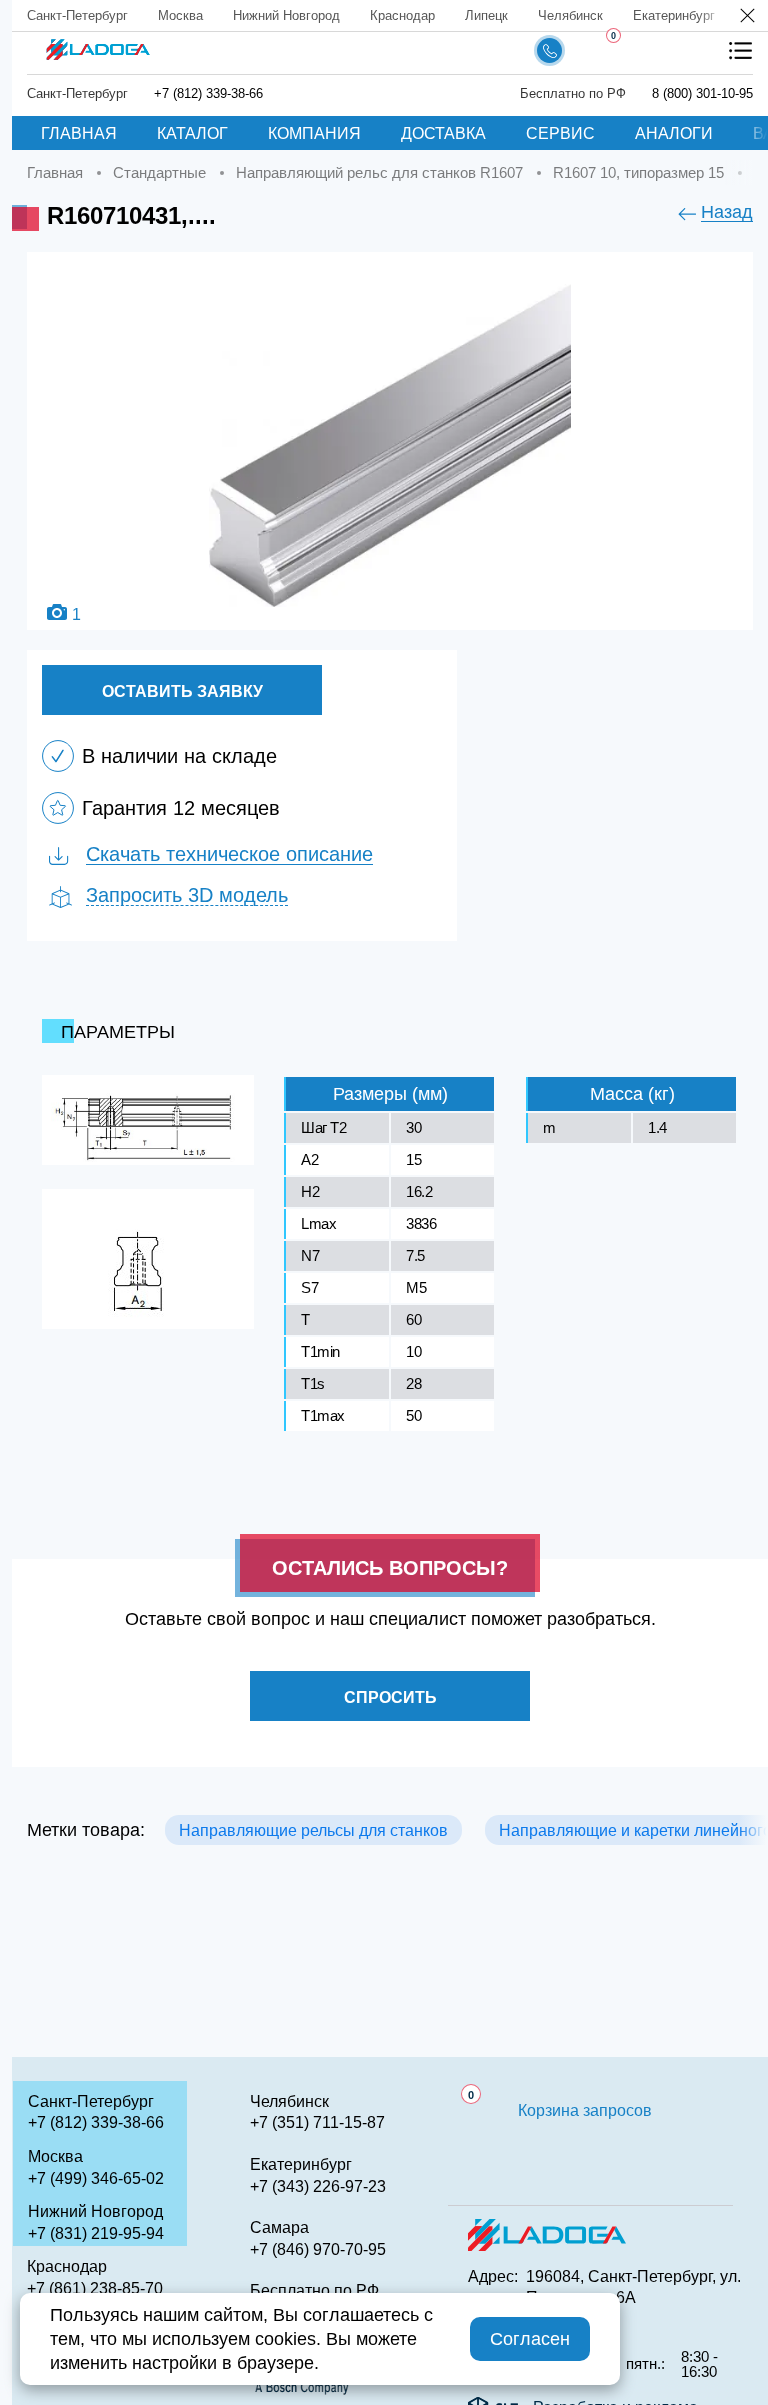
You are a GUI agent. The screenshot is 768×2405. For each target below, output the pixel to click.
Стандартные (159, 172)
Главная (79, 133)
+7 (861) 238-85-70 (95, 2288)
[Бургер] (740, 50)
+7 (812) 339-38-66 (208, 93)
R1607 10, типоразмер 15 (638, 172)
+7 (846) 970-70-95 (318, 2249)
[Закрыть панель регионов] (748, 17)
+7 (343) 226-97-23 (318, 2186)
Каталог (192, 133)
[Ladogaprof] (97, 43)
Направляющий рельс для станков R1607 (379, 172)
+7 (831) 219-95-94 (96, 2233)
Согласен (530, 2339)
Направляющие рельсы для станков (313, 1830)
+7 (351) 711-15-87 (317, 2122)
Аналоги (674, 133)
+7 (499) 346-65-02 (96, 2178)
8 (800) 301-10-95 (702, 93)
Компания (314, 133)
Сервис (560, 133)
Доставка (443, 133)
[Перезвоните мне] (549, 50)
